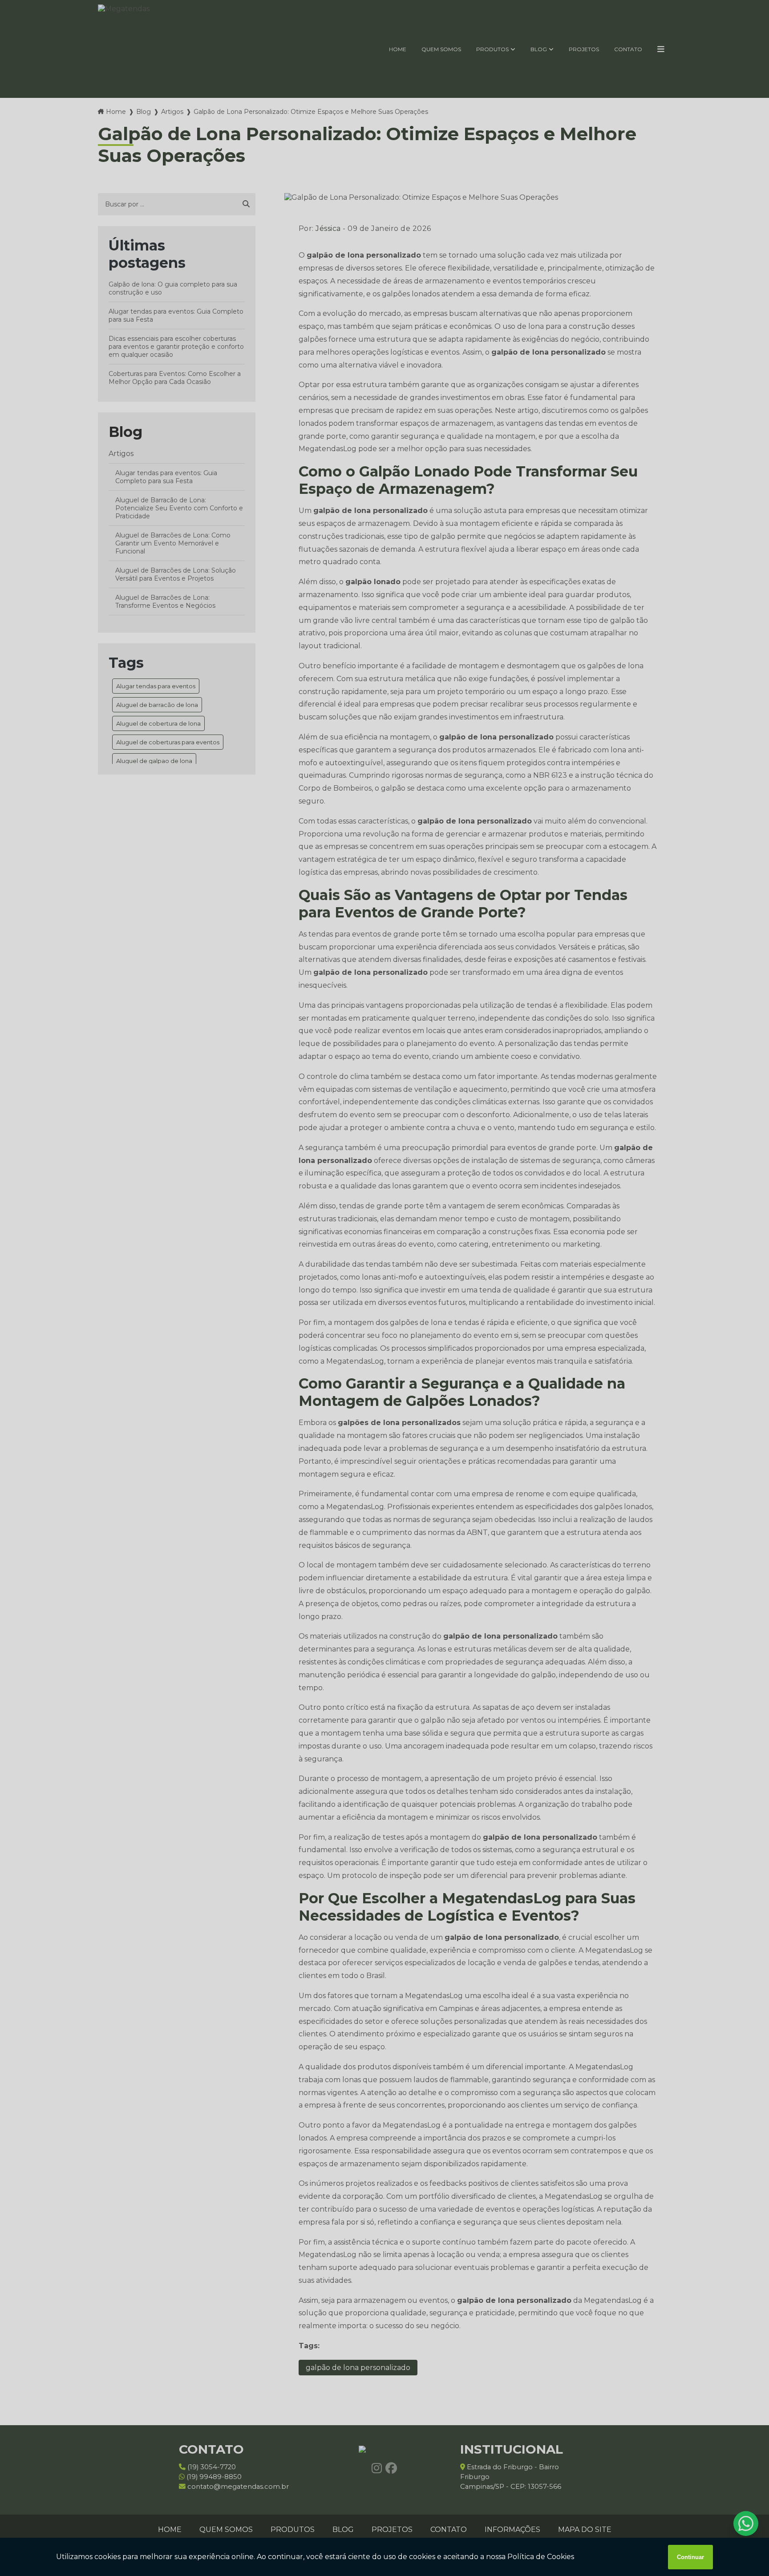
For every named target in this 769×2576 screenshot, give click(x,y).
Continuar (690, 2557)
